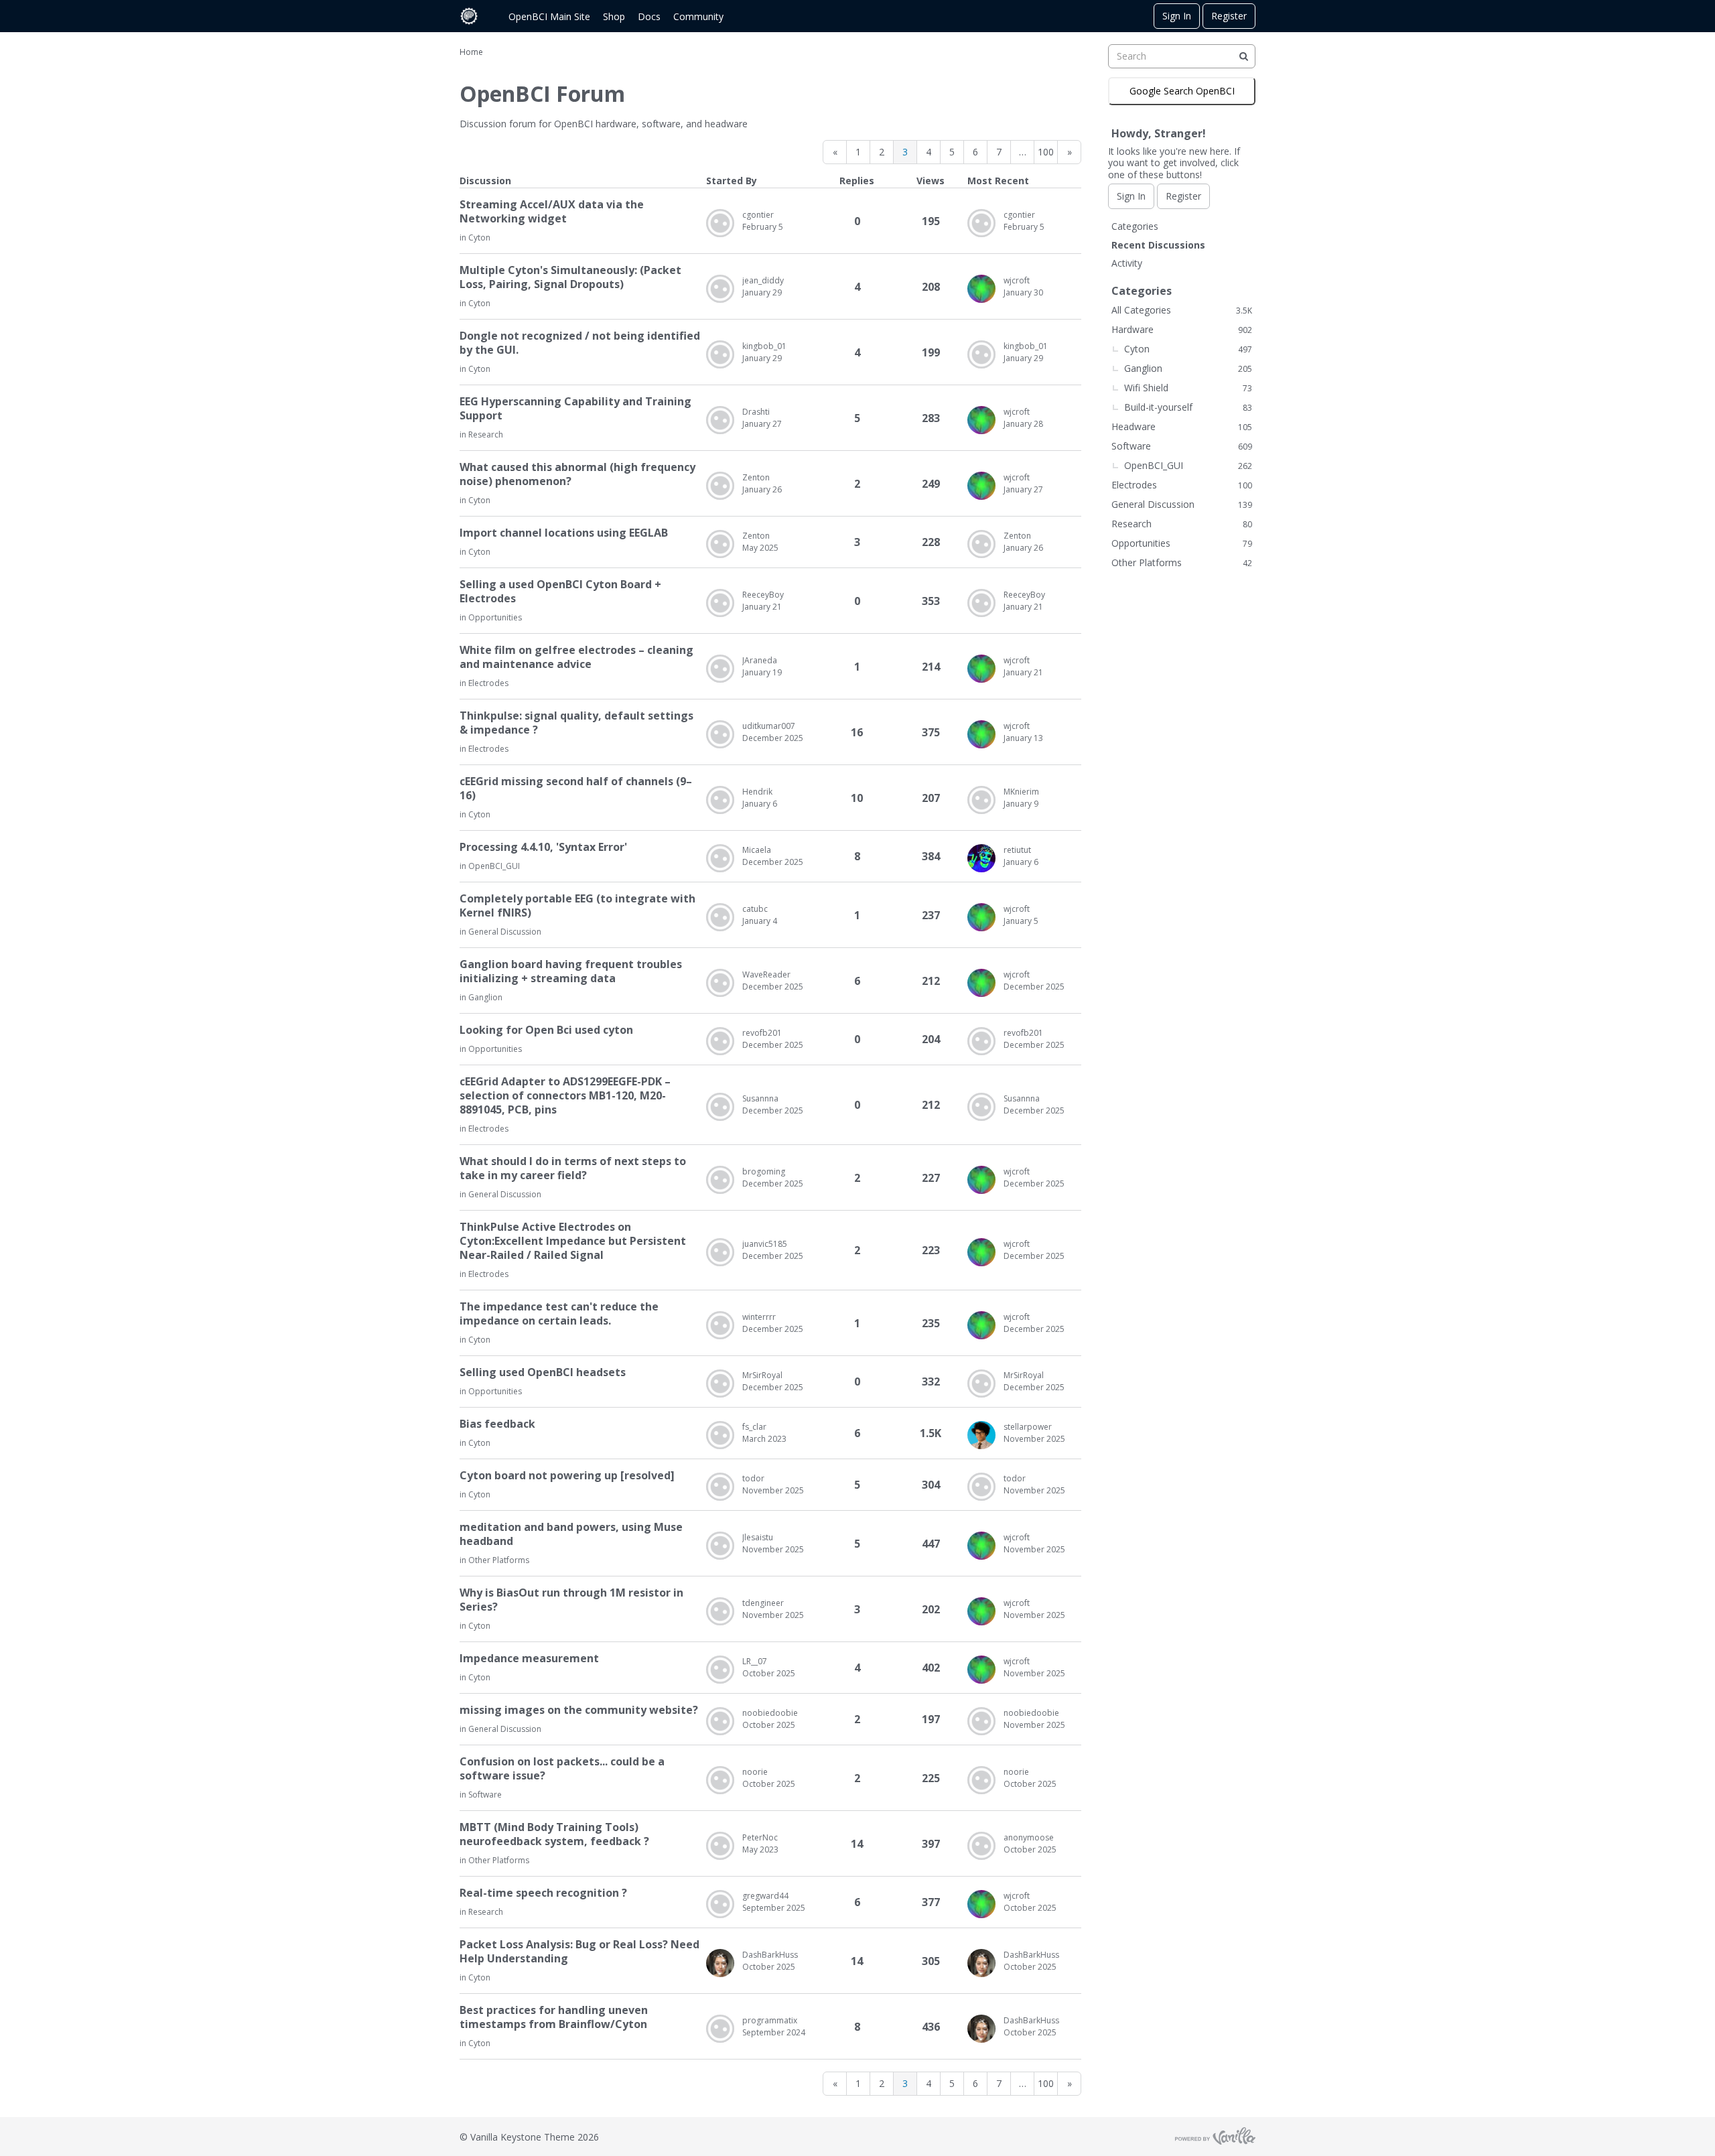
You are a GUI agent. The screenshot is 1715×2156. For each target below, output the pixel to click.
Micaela (757, 850)
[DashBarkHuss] (720, 1963)
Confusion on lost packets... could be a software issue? (562, 1769)
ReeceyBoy (763, 595)
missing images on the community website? (579, 1710)
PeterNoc (760, 1837)
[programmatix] (720, 2029)
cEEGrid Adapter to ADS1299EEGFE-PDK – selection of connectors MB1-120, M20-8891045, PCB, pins (565, 1096)
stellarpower (1028, 1427)
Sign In (1177, 16)
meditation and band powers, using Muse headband (571, 1534)
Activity (1127, 263)
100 (1046, 152)
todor (753, 1478)
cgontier (758, 215)
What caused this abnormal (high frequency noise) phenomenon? (577, 474)
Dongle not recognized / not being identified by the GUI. (580, 343)
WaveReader (766, 974)
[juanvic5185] (720, 1252)
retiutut (1017, 850)
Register (1229, 16)
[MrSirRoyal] (720, 1384)
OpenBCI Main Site (549, 16)
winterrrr (759, 1317)
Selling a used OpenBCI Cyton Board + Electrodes (560, 592)
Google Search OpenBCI (1182, 91)
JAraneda (760, 660)
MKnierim (1021, 792)
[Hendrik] (720, 800)
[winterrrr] (720, 1325)
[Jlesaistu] (720, 1546)
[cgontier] (720, 223)
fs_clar (754, 1427)
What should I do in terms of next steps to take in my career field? (573, 1168)
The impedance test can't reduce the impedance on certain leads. (559, 1314)
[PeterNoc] (720, 1846)
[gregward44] (720, 1904)
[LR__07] (720, 1670)
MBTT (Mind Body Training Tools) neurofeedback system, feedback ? (554, 1834)
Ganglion (485, 997)
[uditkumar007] (720, 734)
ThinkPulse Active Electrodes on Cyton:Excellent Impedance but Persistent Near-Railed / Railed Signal (573, 1241)
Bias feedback (497, 1424)
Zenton (756, 477)
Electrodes (488, 683)
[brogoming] (720, 1180)
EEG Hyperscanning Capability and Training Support (575, 409)
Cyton (479, 238)
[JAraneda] (720, 669)
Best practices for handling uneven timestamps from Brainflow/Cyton (554, 2017)
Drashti (756, 412)
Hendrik (757, 792)
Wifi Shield (1188, 388)
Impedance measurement (529, 1659)
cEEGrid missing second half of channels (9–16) (576, 789)
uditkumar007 (769, 726)
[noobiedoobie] (720, 1721)
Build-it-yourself (1188, 407)
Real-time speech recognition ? (543, 1893)
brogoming (764, 1171)
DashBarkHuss (770, 1955)
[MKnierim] (981, 800)
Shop (614, 16)
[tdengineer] (720, 1611)
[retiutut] (981, 858)
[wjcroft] (981, 289)
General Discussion (505, 932)
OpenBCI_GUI (494, 866)
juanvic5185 (765, 1244)
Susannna (760, 1098)
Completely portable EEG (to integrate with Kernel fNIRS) (577, 906)
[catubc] (720, 917)
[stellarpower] (981, 1435)
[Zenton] (720, 486)
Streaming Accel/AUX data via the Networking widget (552, 212)
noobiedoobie (770, 1713)
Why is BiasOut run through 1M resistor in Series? (571, 1600)
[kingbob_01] (720, 354)
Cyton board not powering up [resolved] (567, 1476)
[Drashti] (720, 420)
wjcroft (1017, 280)
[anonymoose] (981, 1846)
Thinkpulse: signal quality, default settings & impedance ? (576, 723)
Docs (649, 16)
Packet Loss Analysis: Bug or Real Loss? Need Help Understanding (579, 1952)
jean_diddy (763, 280)
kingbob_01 (764, 346)
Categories (1135, 226)
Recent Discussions (1158, 245)
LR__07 (755, 1661)
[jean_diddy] (720, 289)
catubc (755, 909)
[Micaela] (720, 858)
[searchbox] (1182, 56)
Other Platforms (499, 1560)
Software (485, 1795)
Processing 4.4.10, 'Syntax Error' (543, 847)
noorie (755, 1772)
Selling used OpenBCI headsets (543, 1372)
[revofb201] (720, 1041)
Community (698, 16)
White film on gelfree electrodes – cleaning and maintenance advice (576, 657)
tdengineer (763, 1603)
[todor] (720, 1487)
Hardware (1182, 329)
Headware (1182, 426)
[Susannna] (720, 1107)
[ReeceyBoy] (720, 603)
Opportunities (495, 617)
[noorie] (720, 1780)
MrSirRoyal (762, 1375)
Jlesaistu (758, 1537)
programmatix (770, 2020)
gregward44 (765, 1896)
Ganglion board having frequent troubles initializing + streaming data (571, 971)
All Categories (1182, 310)
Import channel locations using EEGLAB (564, 533)
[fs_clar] (720, 1435)
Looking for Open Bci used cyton (546, 1030)
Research (486, 434)
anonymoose (1029, 1837)
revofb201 (762, 1033)
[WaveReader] (720, 983)
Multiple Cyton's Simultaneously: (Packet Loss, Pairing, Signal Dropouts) (570, 277)
